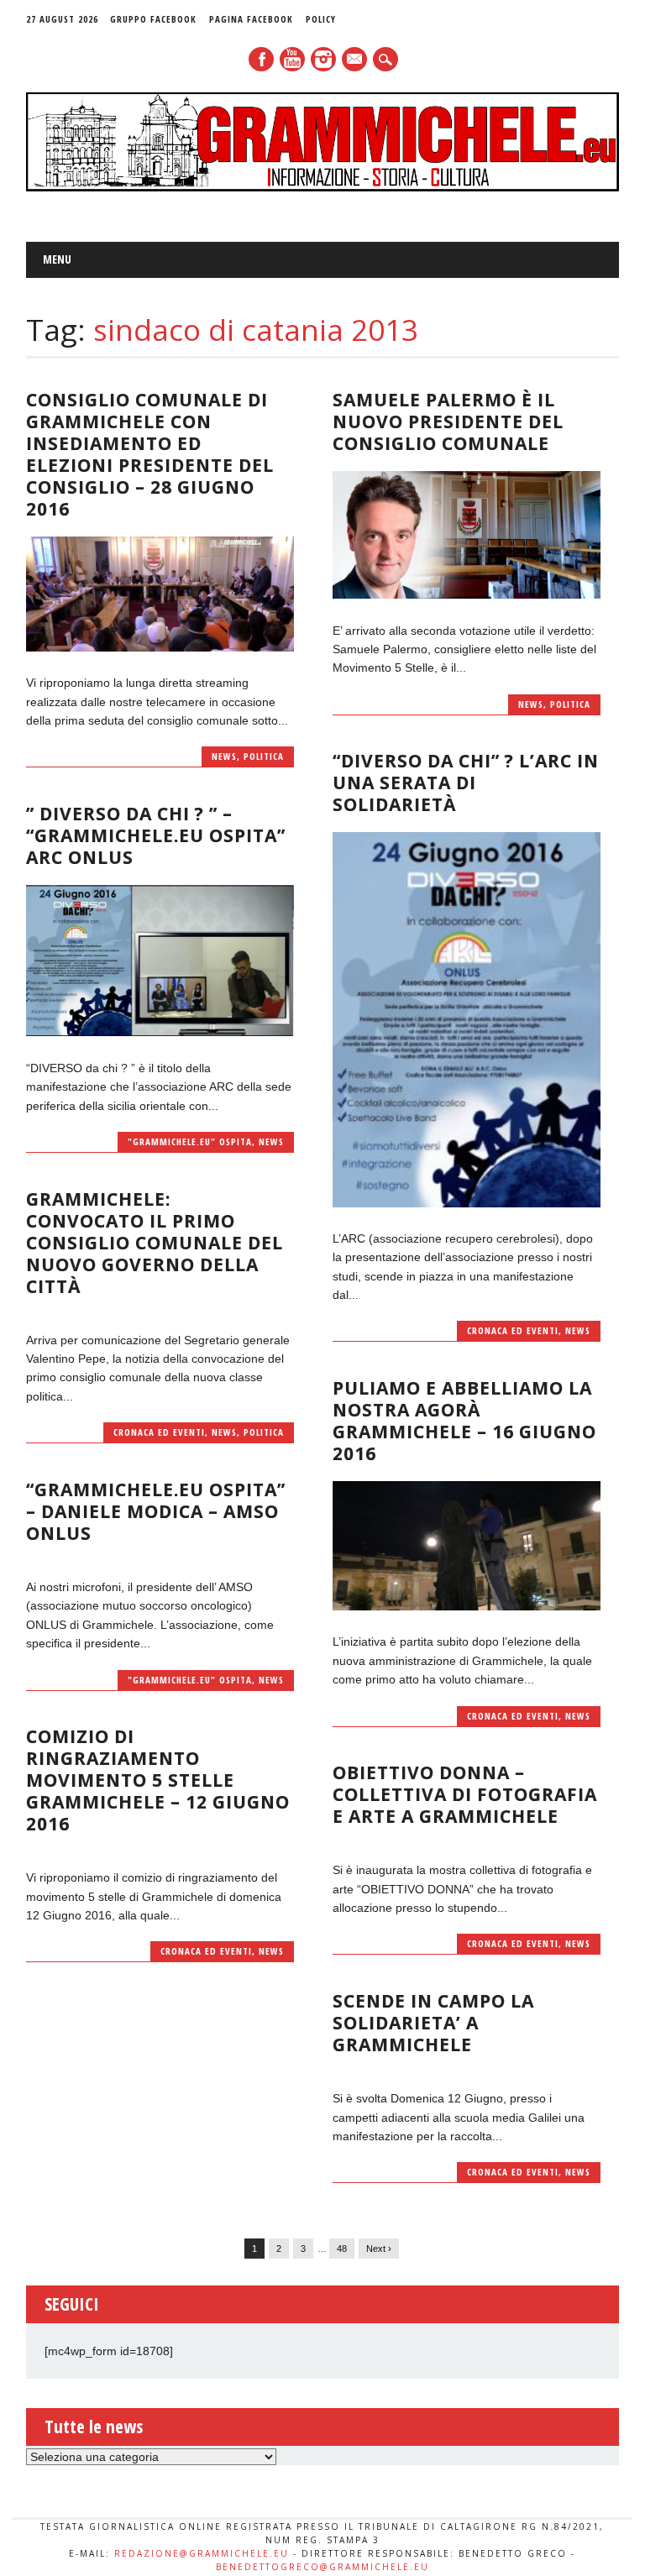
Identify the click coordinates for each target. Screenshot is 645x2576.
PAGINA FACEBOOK (251, 19)
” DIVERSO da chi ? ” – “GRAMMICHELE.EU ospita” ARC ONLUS (156, 835)
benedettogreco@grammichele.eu (322, 2567)
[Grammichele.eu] (323, 187)
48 (342, 2249)
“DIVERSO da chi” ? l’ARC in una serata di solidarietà (466, 783)
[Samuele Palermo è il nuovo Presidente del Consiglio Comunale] (466, 594)
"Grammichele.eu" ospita (190, 1141)
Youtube (292, 59)
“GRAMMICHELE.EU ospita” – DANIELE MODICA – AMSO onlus (156, 1511)
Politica (264, 756)
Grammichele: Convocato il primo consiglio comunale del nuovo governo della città (155, 1243)
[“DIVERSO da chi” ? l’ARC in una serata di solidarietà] (466, 1203)
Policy (321, 19)
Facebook (261, 59)
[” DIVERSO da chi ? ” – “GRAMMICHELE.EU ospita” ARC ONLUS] (160, 1032)
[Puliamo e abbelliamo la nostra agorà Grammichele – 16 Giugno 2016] (466, 1606)
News (224, 756)
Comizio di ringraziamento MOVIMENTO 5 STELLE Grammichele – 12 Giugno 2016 (158, 1780)
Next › (379, 2249)
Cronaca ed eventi (513, 1330)
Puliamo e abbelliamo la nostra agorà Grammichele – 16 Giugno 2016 (464, 1421)
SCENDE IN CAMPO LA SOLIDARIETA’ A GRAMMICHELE (433, 2023)
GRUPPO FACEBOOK (153, 19)
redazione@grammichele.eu (202, 2553)
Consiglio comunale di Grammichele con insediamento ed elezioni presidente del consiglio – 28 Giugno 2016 (150, 454)
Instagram (323, 59)
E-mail (355, 60)
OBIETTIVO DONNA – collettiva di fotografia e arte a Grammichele (465, 1794)
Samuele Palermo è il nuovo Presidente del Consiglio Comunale (448, 421)
